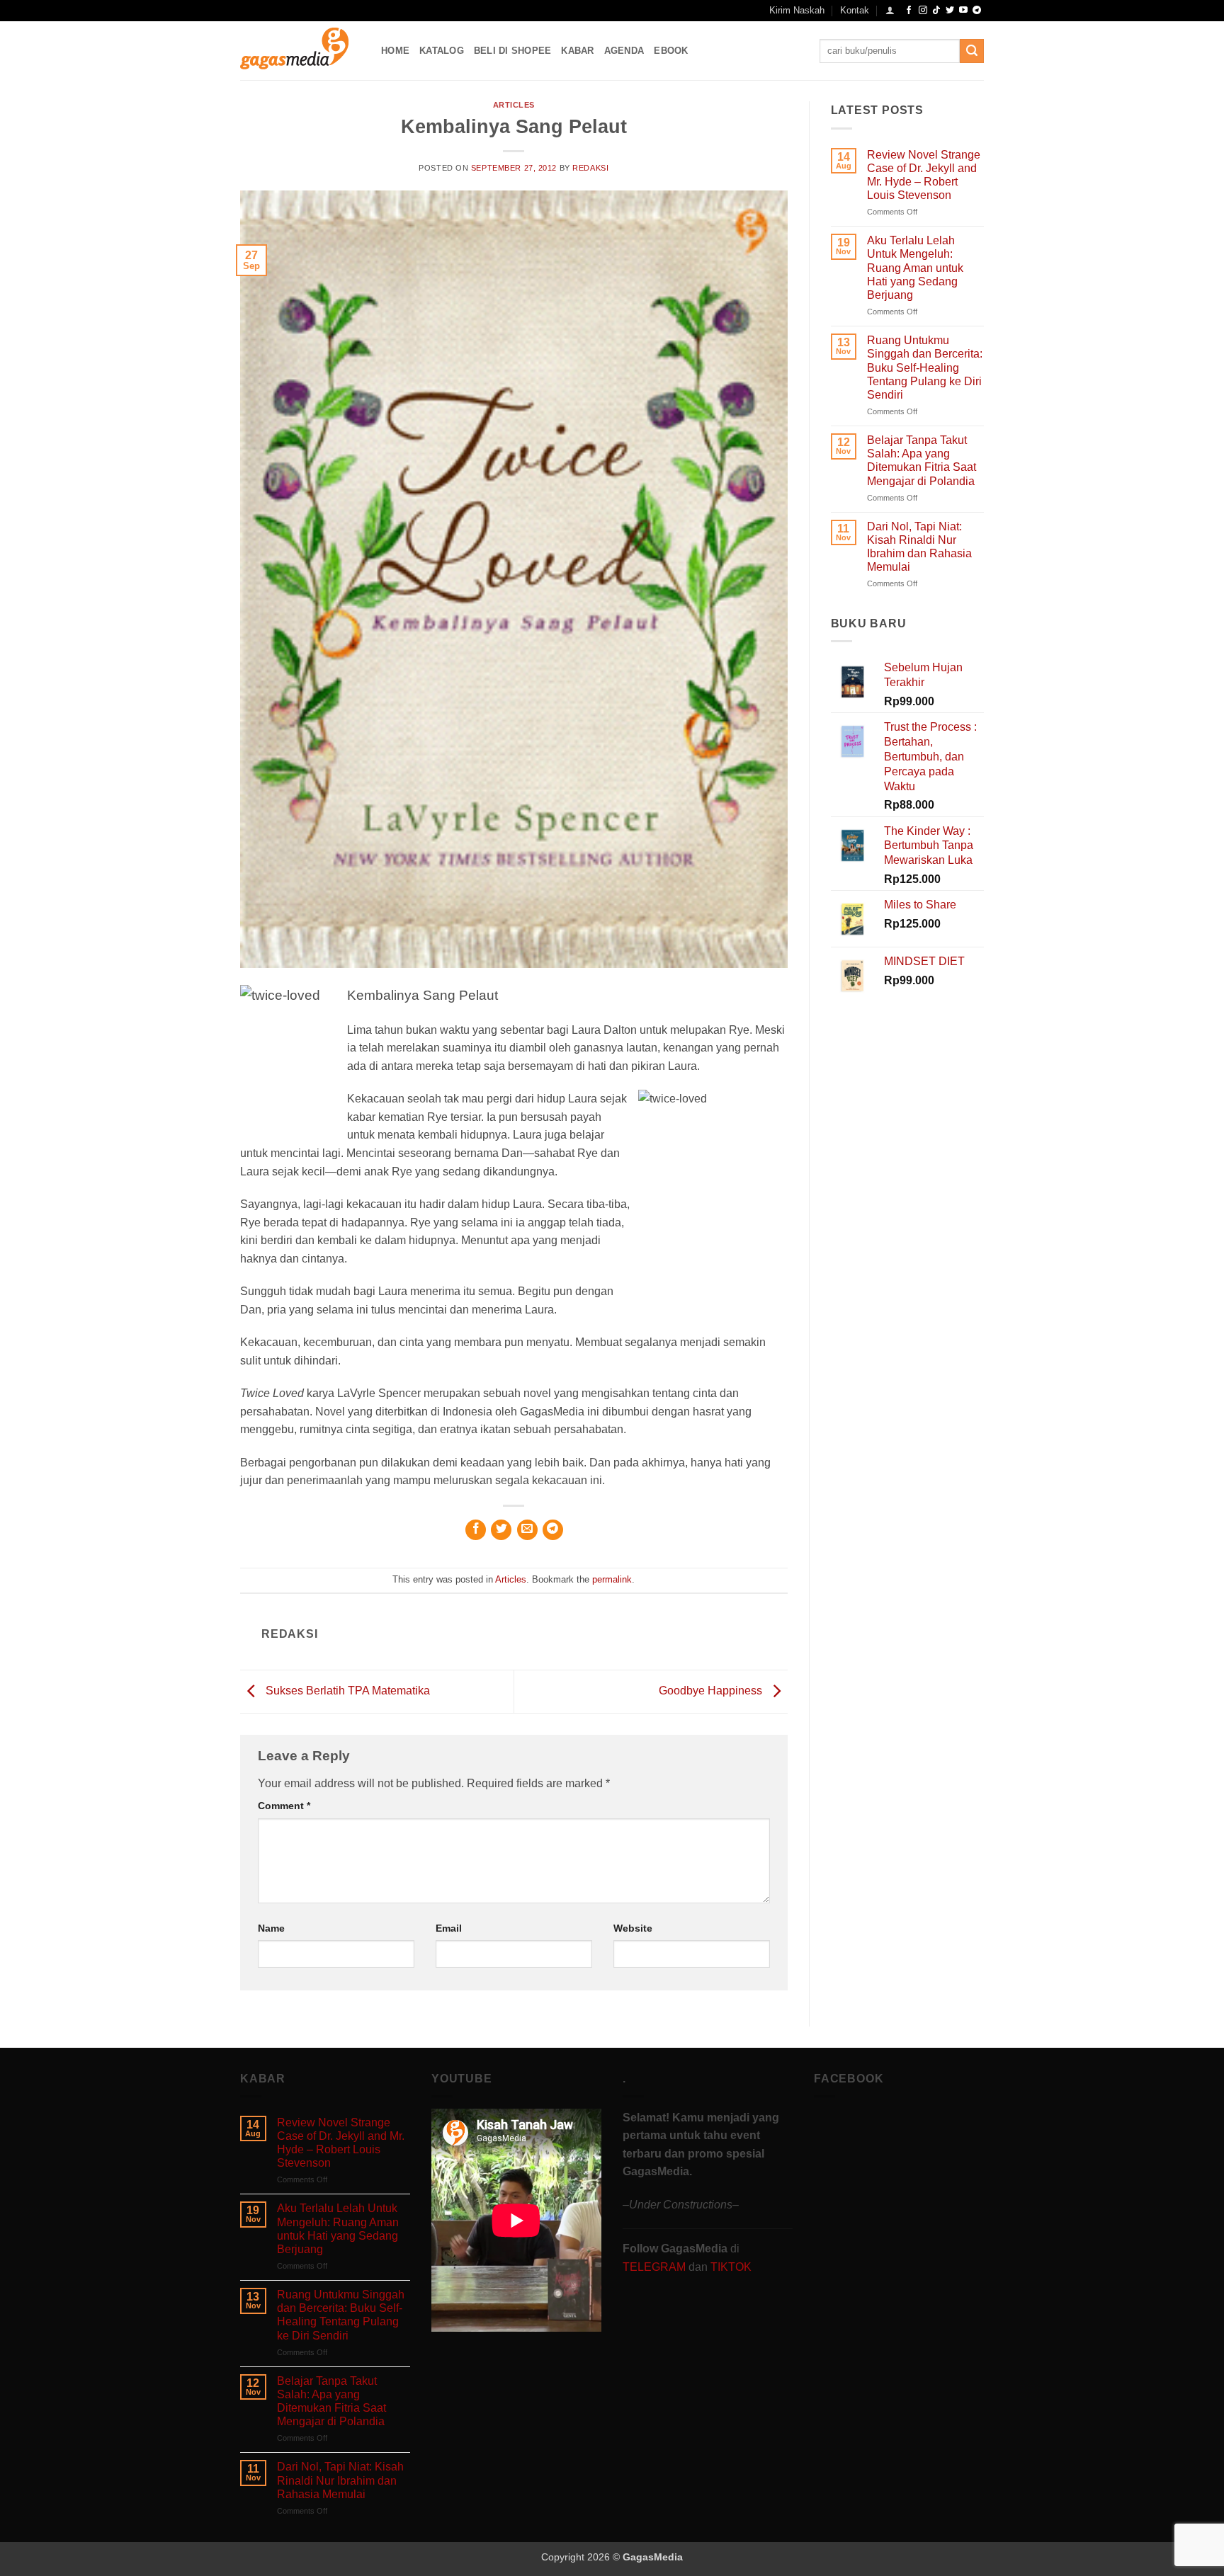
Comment (284, 1806)
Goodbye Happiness (712, 1691)
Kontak (855, 10)
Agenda (624, 51)
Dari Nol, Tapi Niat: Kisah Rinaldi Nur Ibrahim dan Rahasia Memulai (919, 547)
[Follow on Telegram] (977, 11)
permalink (612, 1579)
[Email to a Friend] (527, 1530)
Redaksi (590, 168)
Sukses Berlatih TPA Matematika (346, 1691)
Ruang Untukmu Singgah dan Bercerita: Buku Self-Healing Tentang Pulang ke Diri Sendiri (925, 367)
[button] (890, 10)
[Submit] (972, 51)
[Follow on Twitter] (950, 11)
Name (271, 1928)
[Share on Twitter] (501, 1530)
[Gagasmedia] (300, 51)
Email (449, 1928)
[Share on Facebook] (476, 1530)
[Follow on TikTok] (936, 11)
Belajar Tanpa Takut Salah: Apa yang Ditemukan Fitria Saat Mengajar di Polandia (922, 461)
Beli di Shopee (513, 51)
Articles (514, 105)
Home (395, 51)
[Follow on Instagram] (923, 11)
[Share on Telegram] (553, 1530)
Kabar (577, 51)
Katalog (442, 51)
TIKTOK (731, 2267)
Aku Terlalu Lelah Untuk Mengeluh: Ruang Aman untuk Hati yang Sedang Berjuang (915, 268)
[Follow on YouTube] (963, 11)
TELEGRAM (656, 2267)
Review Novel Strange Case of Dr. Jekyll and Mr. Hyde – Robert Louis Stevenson (924, 175)
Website (633, 1928)
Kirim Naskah (797, 10)
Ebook (671, 51)
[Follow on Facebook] (909, 11)
